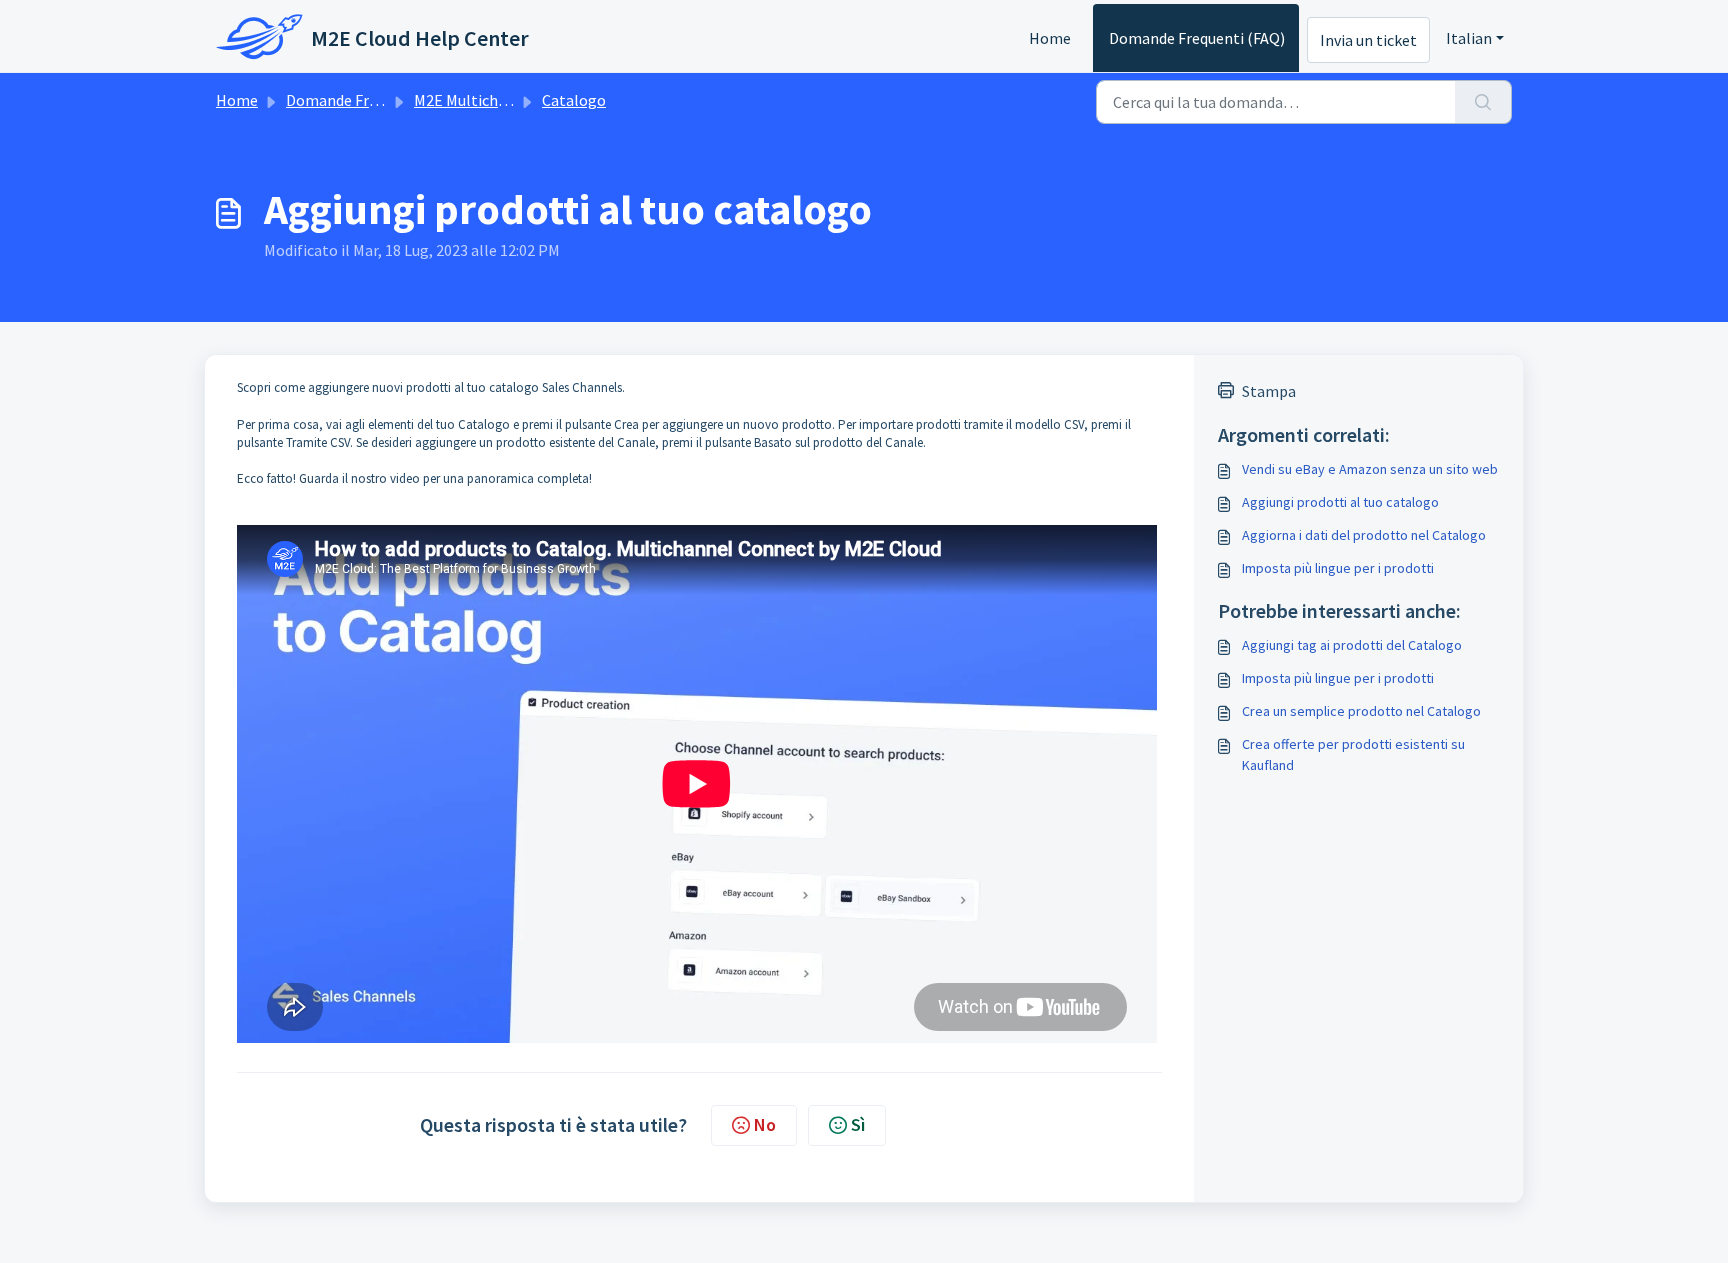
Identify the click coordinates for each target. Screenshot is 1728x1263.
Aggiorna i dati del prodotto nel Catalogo (1364, 535)
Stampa (1269, 391)
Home (1050, 38)
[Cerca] (1483, 102)
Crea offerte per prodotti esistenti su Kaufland (1353, 754)
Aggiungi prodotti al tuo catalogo (1340, 502)
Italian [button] (1469, 38)
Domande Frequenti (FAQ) (1197, 38)
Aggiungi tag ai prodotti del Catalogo (1352, 645)
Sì (858, 1124)
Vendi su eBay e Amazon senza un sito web (1370, 469)
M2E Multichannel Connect (506, 100)
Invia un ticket (1368, 40)
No (765, 1124)
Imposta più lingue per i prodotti (1338, 568)
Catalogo (574, 100)
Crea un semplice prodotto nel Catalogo (1361, 711)
